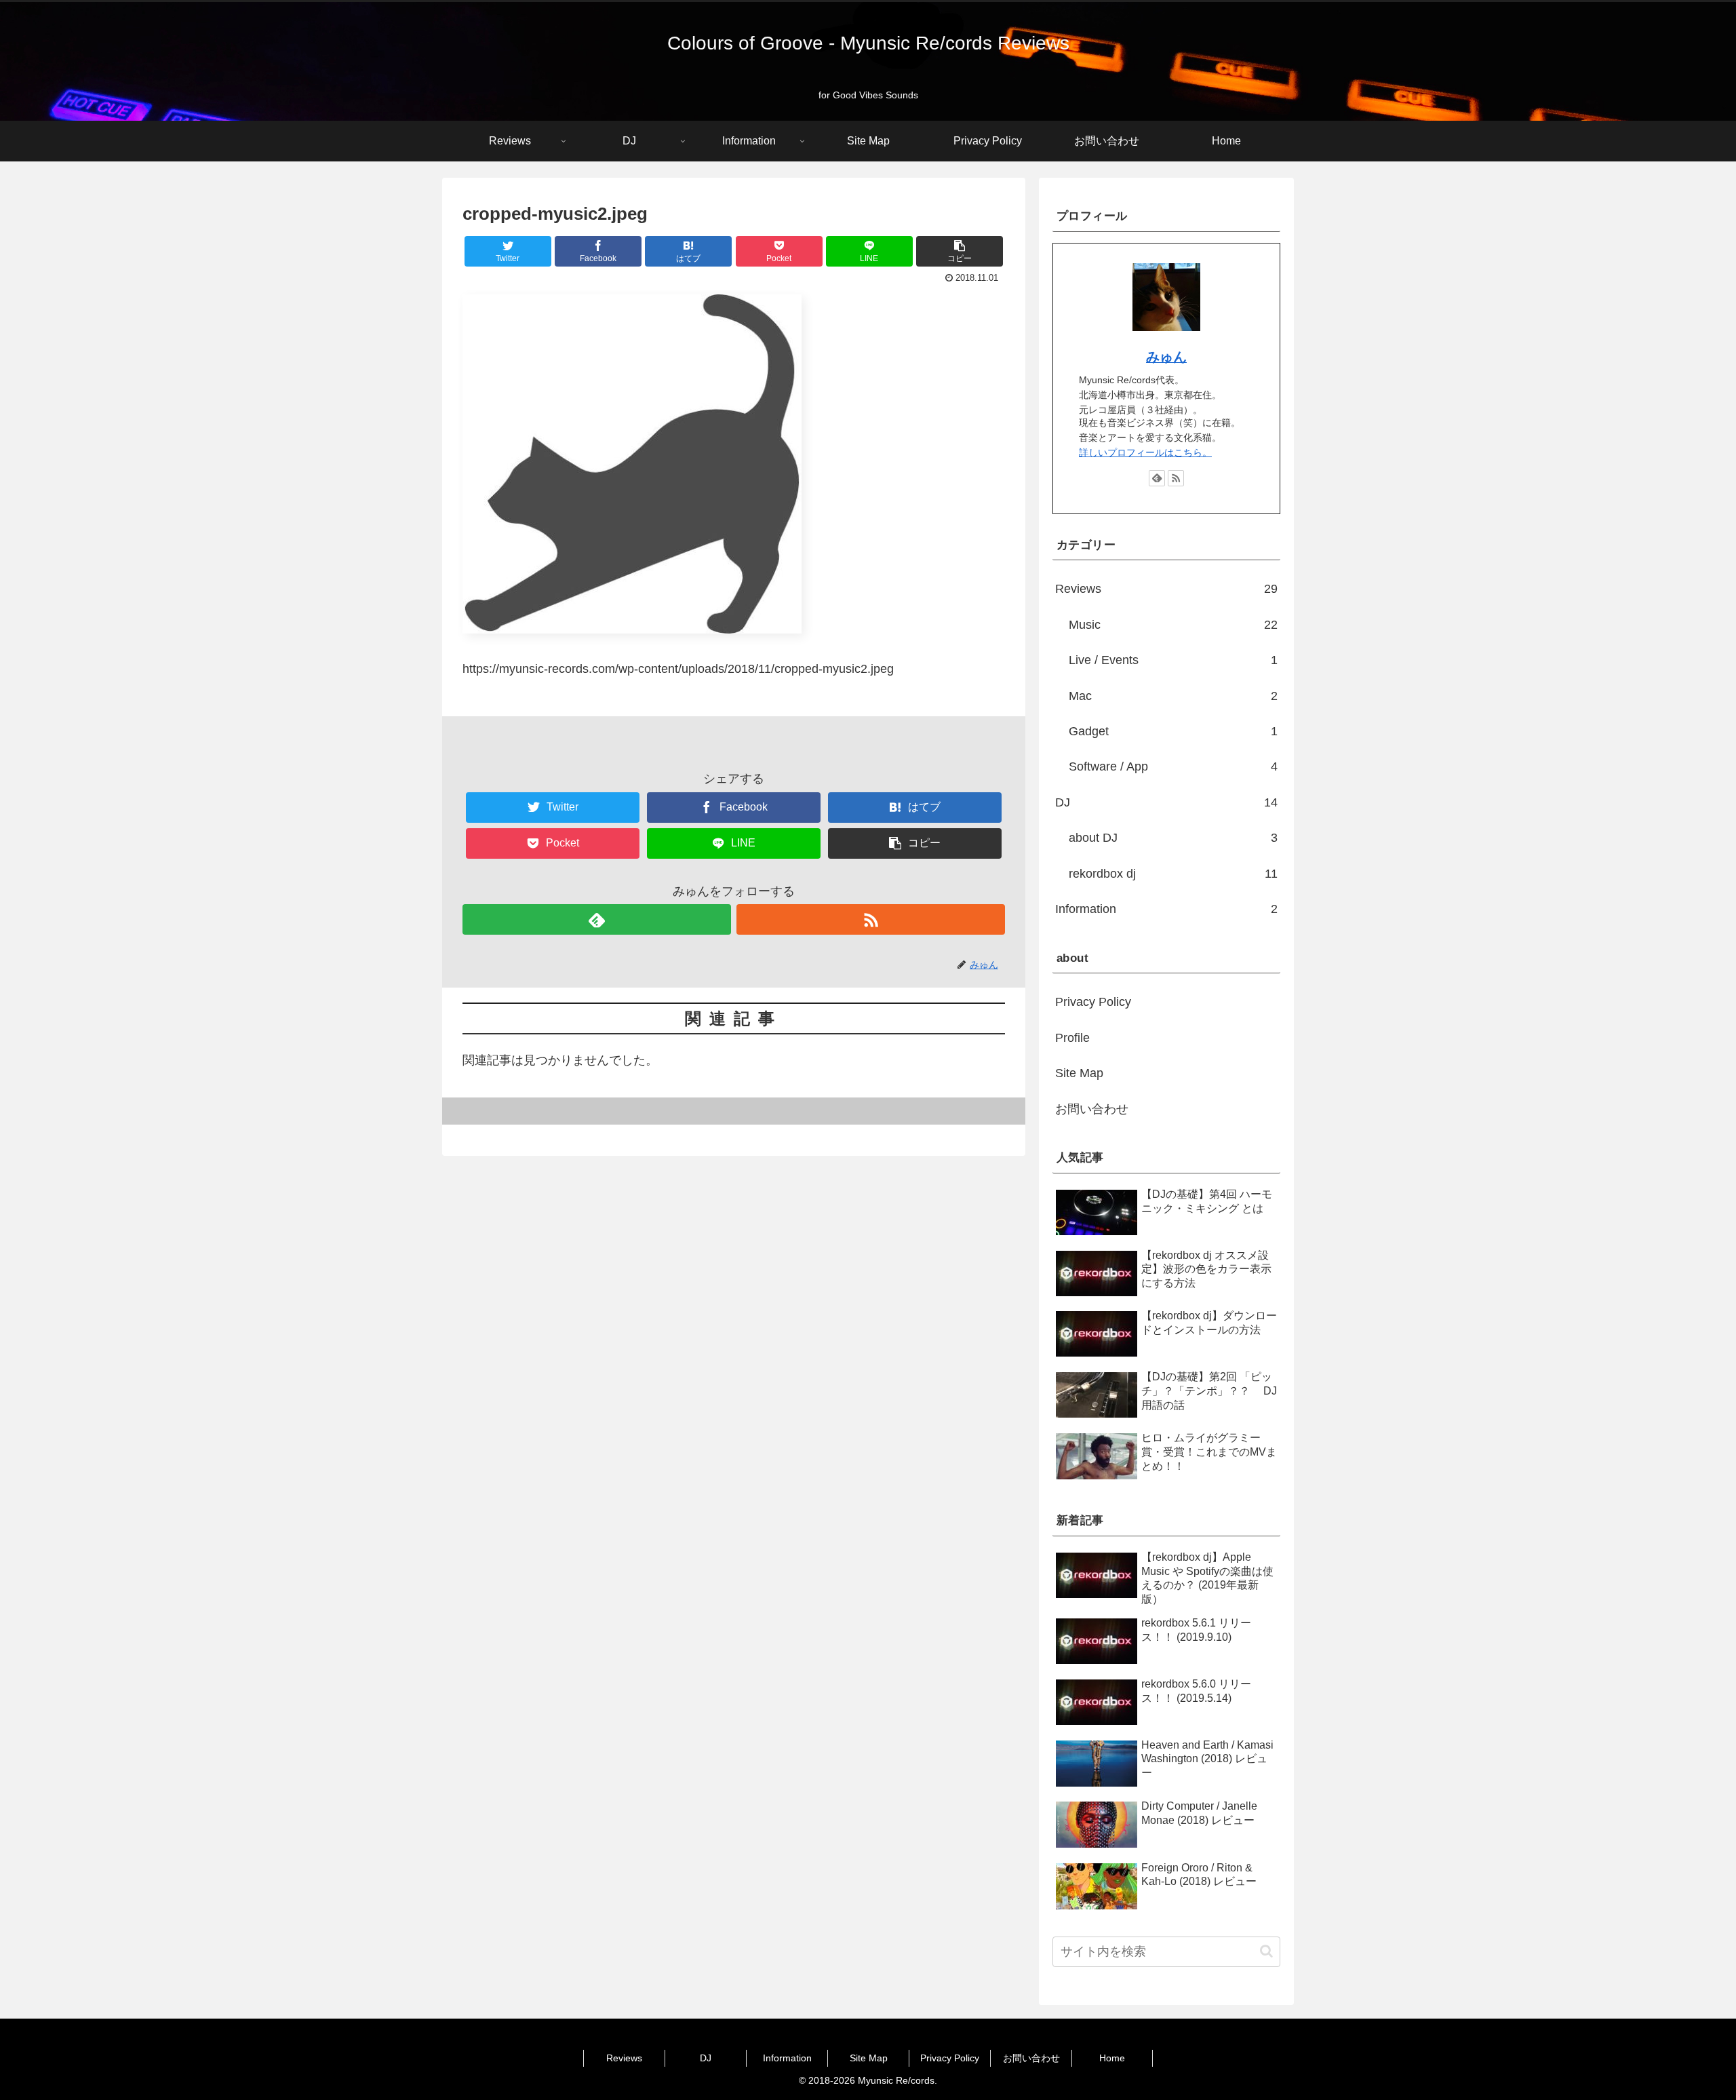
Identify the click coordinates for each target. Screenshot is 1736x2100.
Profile (1072, 1038)
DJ (1166, 802)
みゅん (1166, 357)
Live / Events (1173, 660)
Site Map (1079, 1073)
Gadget (1173, 731)
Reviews (1166, 589)
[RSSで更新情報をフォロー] (871, 919)
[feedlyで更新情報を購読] (597, 919)
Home (1112, 2058)
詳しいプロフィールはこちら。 (1145, 452)
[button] (1266, 1951)
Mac (1173, 696)
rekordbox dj (1173, 874)
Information (1166, 909)
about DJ (1173, 838)
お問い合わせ (1092, 1109)
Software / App (1173, 766)
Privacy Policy (1093, 1002)
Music (1173, 625)
